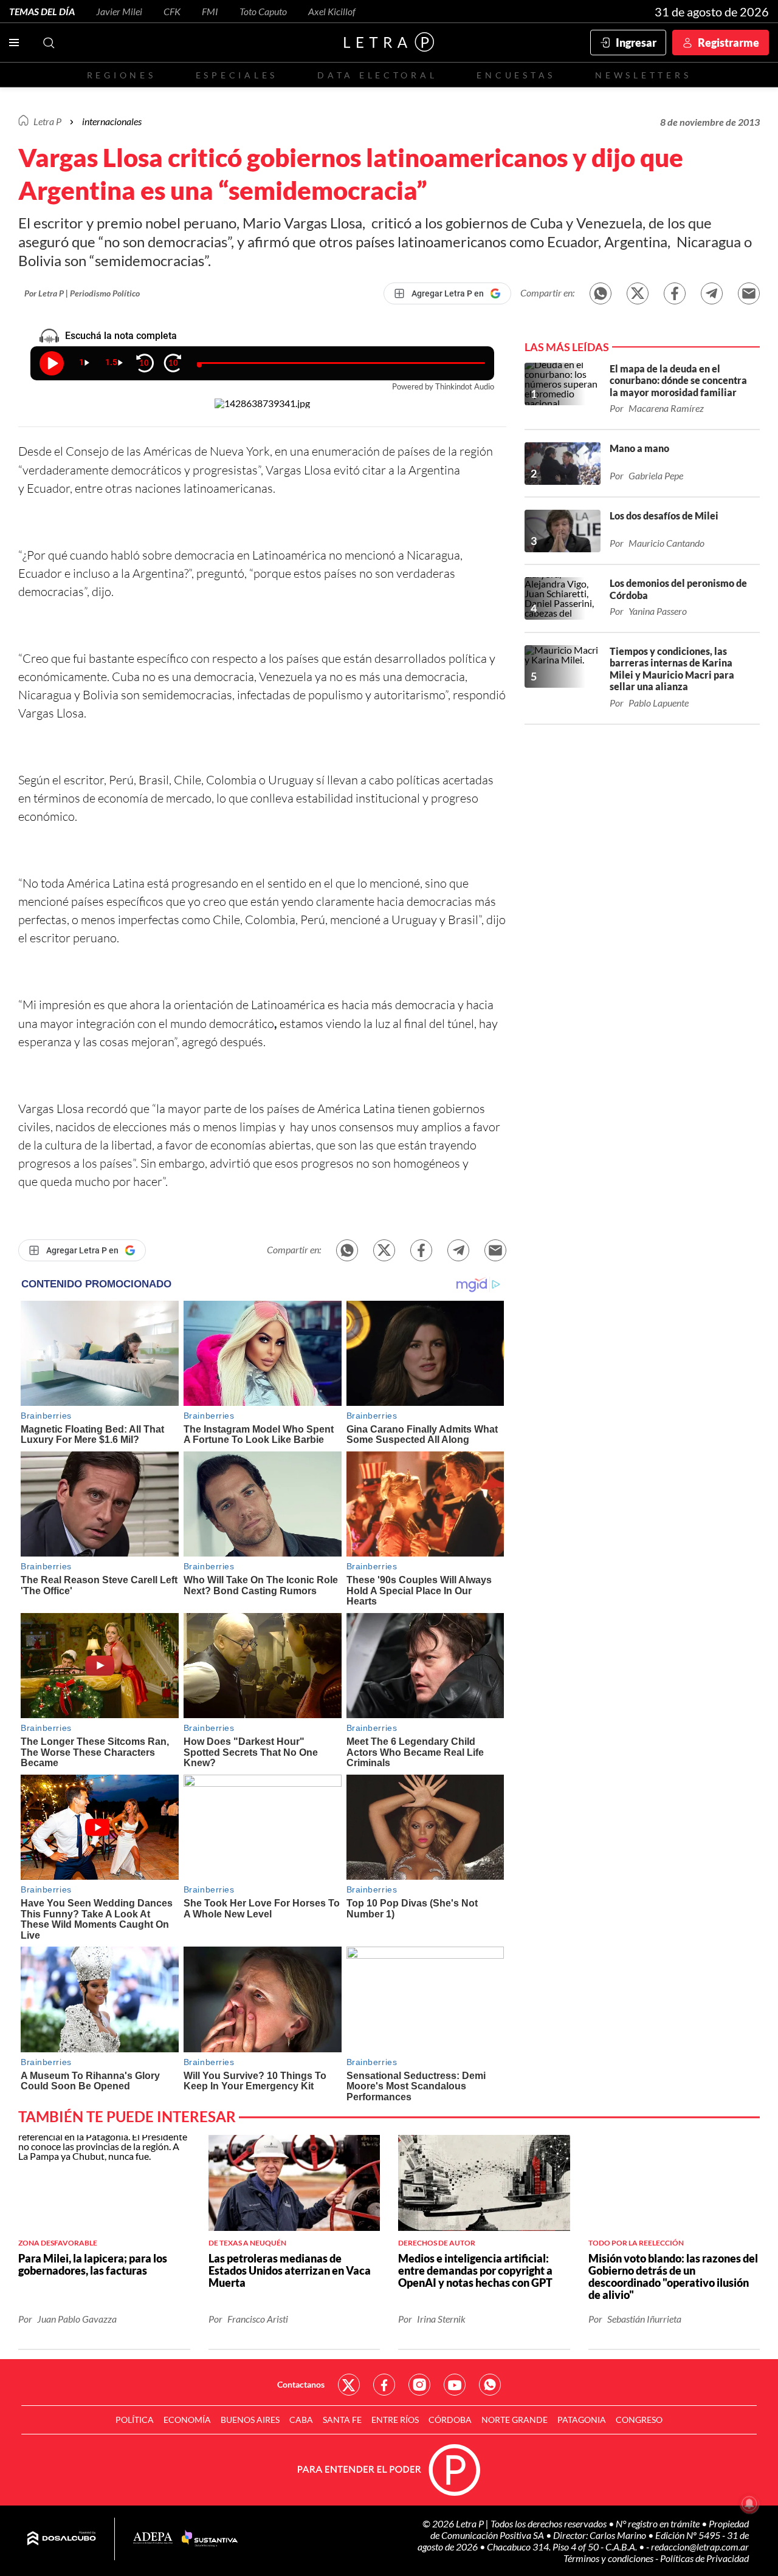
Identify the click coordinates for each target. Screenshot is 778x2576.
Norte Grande (515, 2420)
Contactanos (301, 2384)
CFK (172, 11)
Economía (187, 2420)
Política (135, 2420)
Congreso (639, 2420)
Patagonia (582, 2420)
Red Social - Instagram (419, 2385)
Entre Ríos (395, 2420)
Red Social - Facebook (384, 2385)
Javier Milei (119, 11)
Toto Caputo (263, 11)
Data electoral (377, 75)
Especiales (237, 75)
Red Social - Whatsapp (490, 2385)
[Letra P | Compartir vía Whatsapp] (601, 293)
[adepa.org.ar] (153, 2539)
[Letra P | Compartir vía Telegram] (712, 293)
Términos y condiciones (609, 2558)
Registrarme (728, 43)
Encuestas (516, 75)
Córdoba (450, 2420)
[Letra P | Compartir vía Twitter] (638, 293)
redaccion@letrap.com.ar (700, 2547)
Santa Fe (342, 2420)
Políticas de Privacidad (704, 2558)
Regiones (122, 75)
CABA (301, 2420)
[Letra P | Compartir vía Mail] (749, 293)
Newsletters (643, 75)
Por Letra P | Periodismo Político (82, 293)
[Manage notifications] (749, 2504)
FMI (210, 11)
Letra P (47, 121)
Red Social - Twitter (349, 2385)
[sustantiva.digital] (210, 2539)
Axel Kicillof (332, 11)
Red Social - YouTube (455, 2385)
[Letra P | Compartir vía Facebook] (675, 293)
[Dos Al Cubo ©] (62, 2539)
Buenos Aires (250, 2420)
